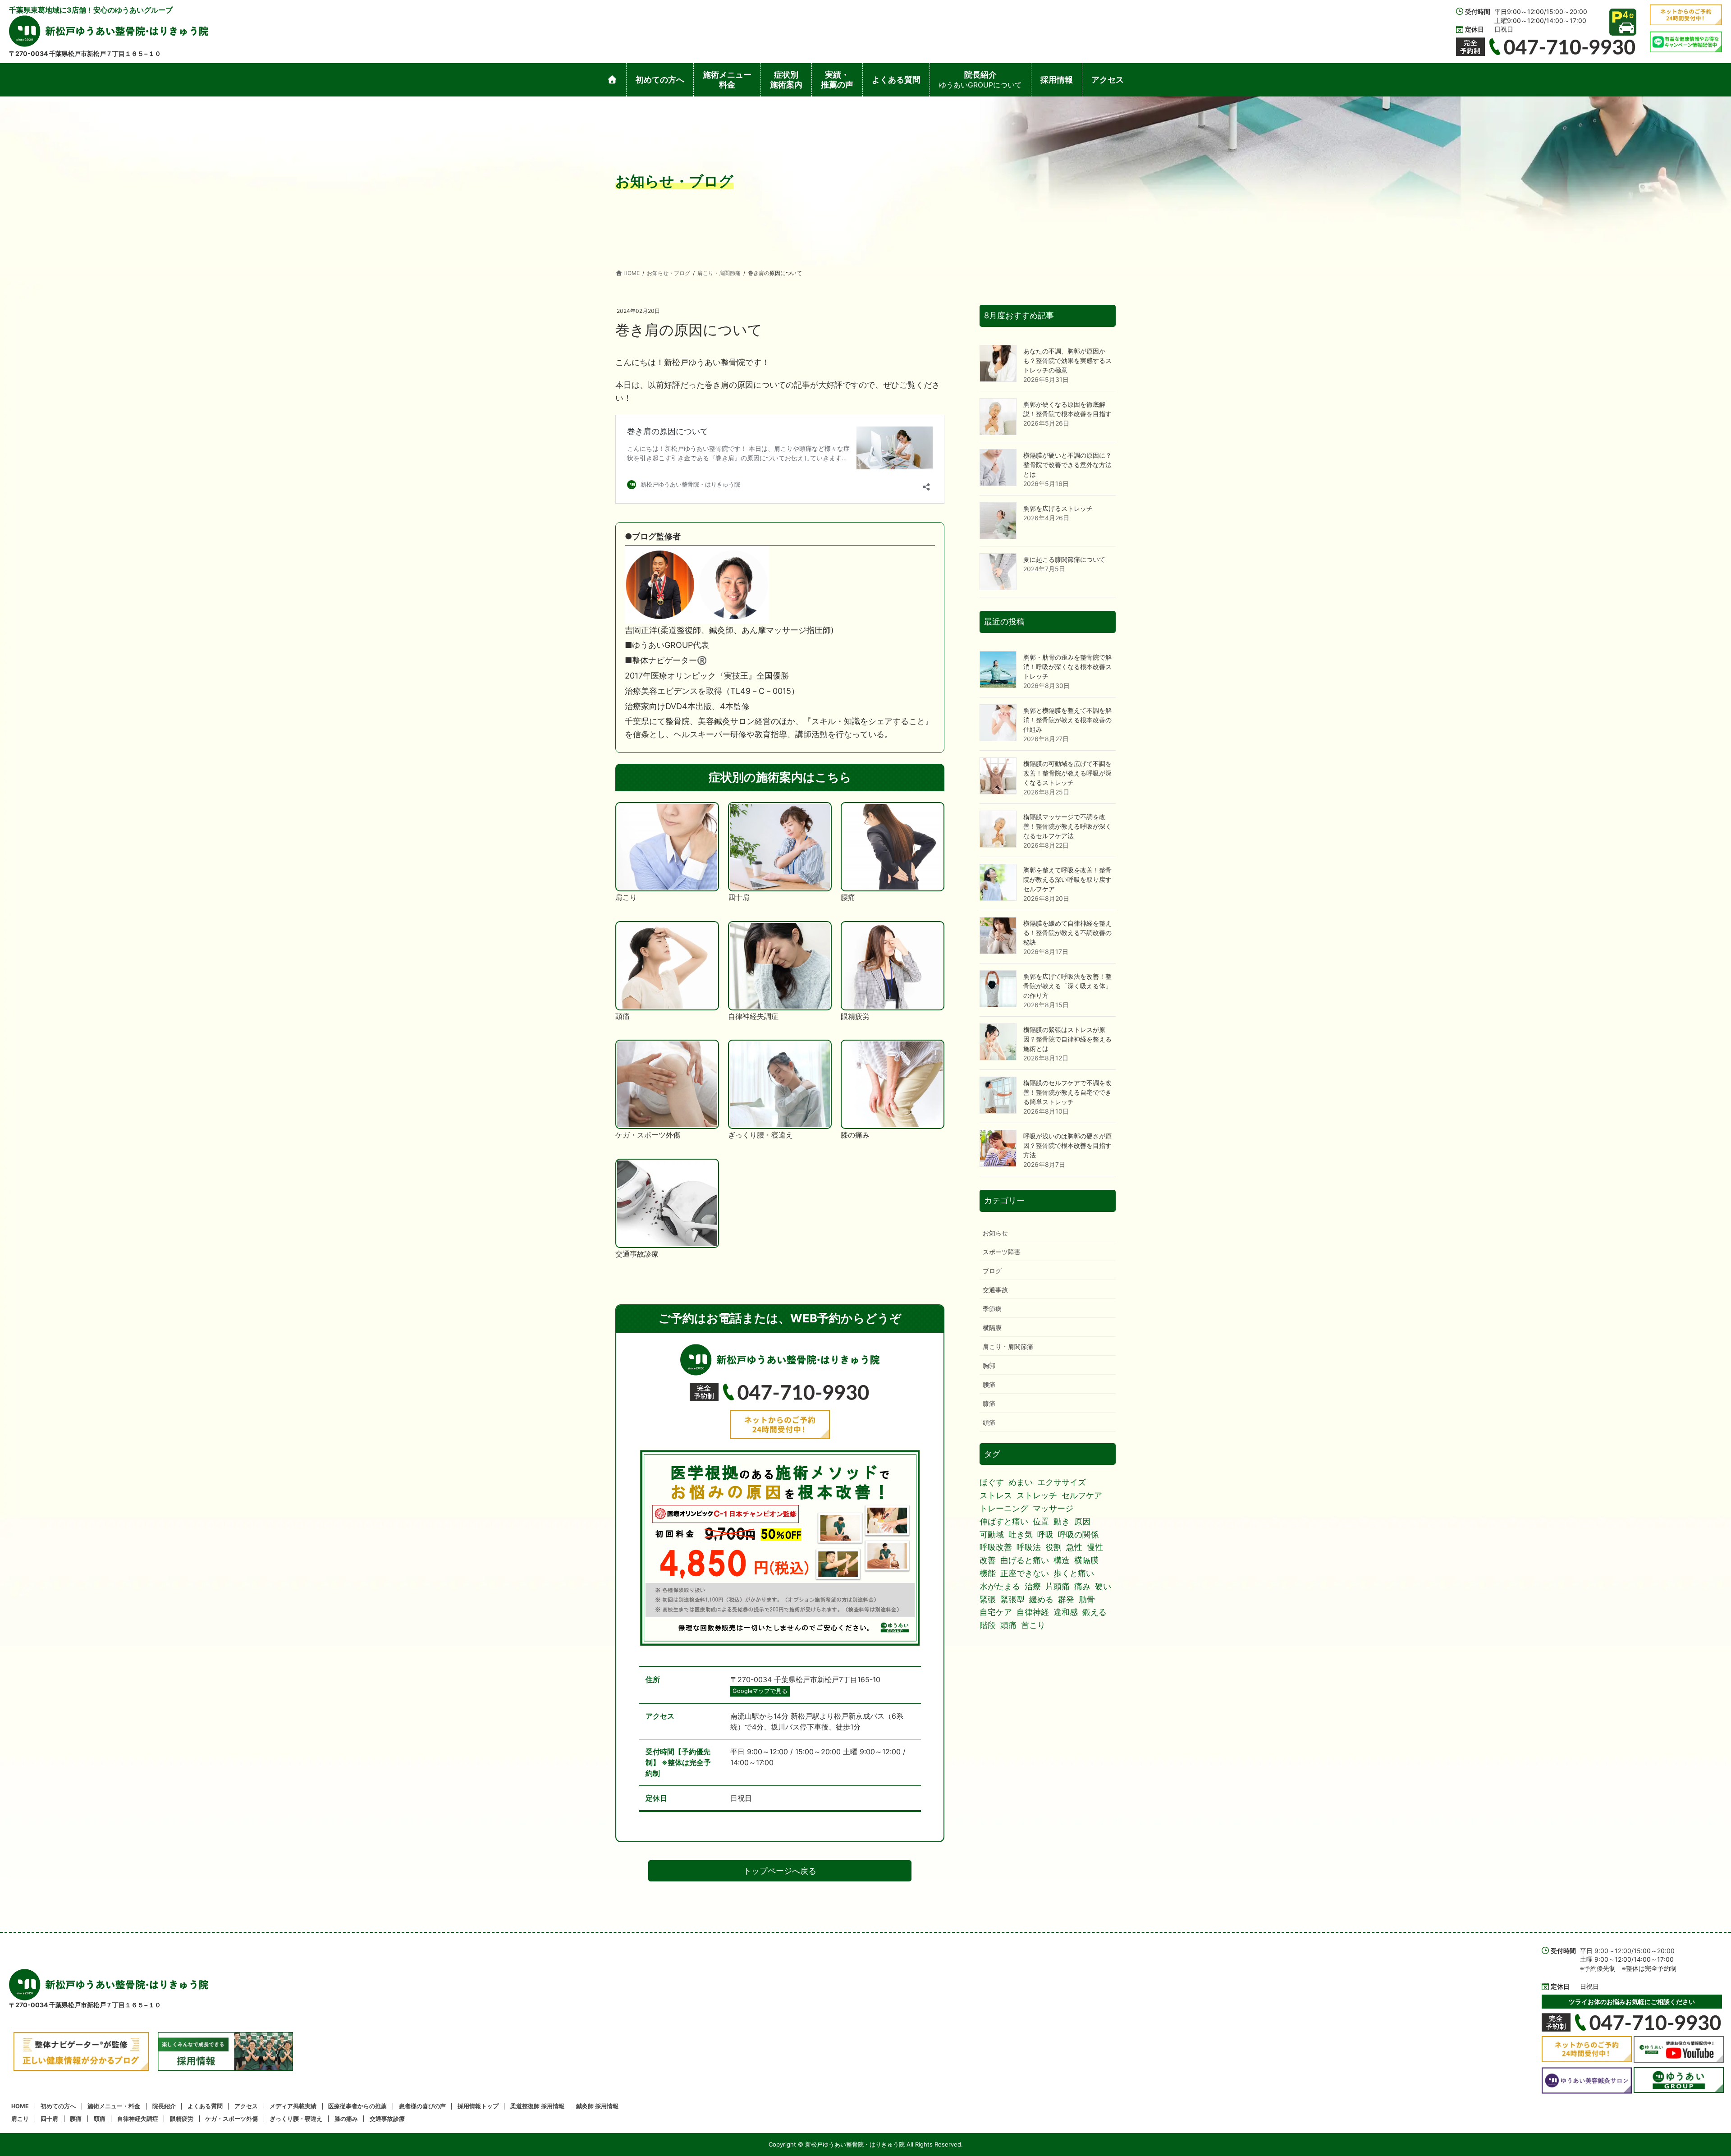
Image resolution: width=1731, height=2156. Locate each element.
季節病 (992, 1309)
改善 (988, 1560)
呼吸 (1045, 1534)
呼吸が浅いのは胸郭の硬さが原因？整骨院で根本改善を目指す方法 (1067, 1145)
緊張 (988, 1599)
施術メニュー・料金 (114, 2106)
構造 (1062, 1560)
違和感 (1066, 1612)
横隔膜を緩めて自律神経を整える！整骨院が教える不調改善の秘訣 (1067, 933)
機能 (988, 1573)
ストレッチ (1037, 1495)
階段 (988, 1625)
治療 (1033, 1586)
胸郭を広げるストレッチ (1058, 508)
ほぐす (992, 1482)
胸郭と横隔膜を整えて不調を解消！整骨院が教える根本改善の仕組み (1067, 720)
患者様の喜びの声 (422, 2106)
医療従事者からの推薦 (357, 2106)
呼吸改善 (996, 1547)
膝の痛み (346, 2119)
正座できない (1025, 1573)
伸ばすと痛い (1004, 1521)
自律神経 (1033, 1612)
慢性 (1095, 1547)
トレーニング (1004, 1508)
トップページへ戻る (780, 1871)
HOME (20, 2106)
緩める (1041, 1599)
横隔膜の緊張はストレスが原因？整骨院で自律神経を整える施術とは (1067, 1039)
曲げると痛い (1025, 1560)
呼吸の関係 (1078, 1534)
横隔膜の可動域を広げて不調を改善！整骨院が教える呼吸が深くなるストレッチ (1067, 773)
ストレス (996, 1495)
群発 (1066, 1599)
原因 (1082, 1521)
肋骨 (1087, 1599)
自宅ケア (996, 1612)
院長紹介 (164, 2106)
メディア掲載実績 (293, 2106)
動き (1062, 1521)
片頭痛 (1058, 1586)
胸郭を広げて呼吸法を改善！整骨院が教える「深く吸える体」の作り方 (1067, 986)
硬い (1103, 1586)
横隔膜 (992, 1328)
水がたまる (1000, 1586)
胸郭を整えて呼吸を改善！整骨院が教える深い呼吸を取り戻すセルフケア (1067, 879)
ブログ (992, 1271)
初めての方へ (58, 2106)
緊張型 (1012, 1599)
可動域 (992, 1534)
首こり (1033, 1625)
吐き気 (1021, 1534)
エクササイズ (1062, 1482)
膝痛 (989, 1403)
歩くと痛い (1074, 1573)
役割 (1053, 1547)
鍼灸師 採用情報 (597, 2106)
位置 (1041, 1521)
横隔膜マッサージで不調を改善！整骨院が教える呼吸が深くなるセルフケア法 (1067, 826)
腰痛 (989, 1384)
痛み (1082, 1586)
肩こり (20, 2119)
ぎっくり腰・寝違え (296, 2119)
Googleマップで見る (760, 1691)
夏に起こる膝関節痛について (1064, 559)
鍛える (1094, 1612)
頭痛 (989, 1422)
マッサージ (1053, 1508)
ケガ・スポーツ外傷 (231, 2119)
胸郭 (989, 1365)
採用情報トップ (478, 2106)
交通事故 (995, 1290)
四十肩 (49, 2119)
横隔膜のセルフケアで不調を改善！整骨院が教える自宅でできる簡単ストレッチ (1067, 1092)
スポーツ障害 (1002, 1252)
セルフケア (1082, 1495)
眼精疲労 (182, 2119)
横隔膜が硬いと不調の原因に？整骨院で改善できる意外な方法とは (1067, 465)
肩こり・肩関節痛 (1008, 1346)
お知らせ (995, 1233)
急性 (1074, 1547)
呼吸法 (1029, 1547)
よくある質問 (205, 2106)
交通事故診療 (387, 2119)
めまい (1021, 1482)
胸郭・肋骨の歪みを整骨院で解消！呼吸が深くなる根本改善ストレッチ (1067, 667)
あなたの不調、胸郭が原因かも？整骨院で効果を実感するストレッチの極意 (1067, 360)
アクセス (246, 2106)
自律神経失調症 (138, 2119)
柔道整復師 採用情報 (537, 2106)
